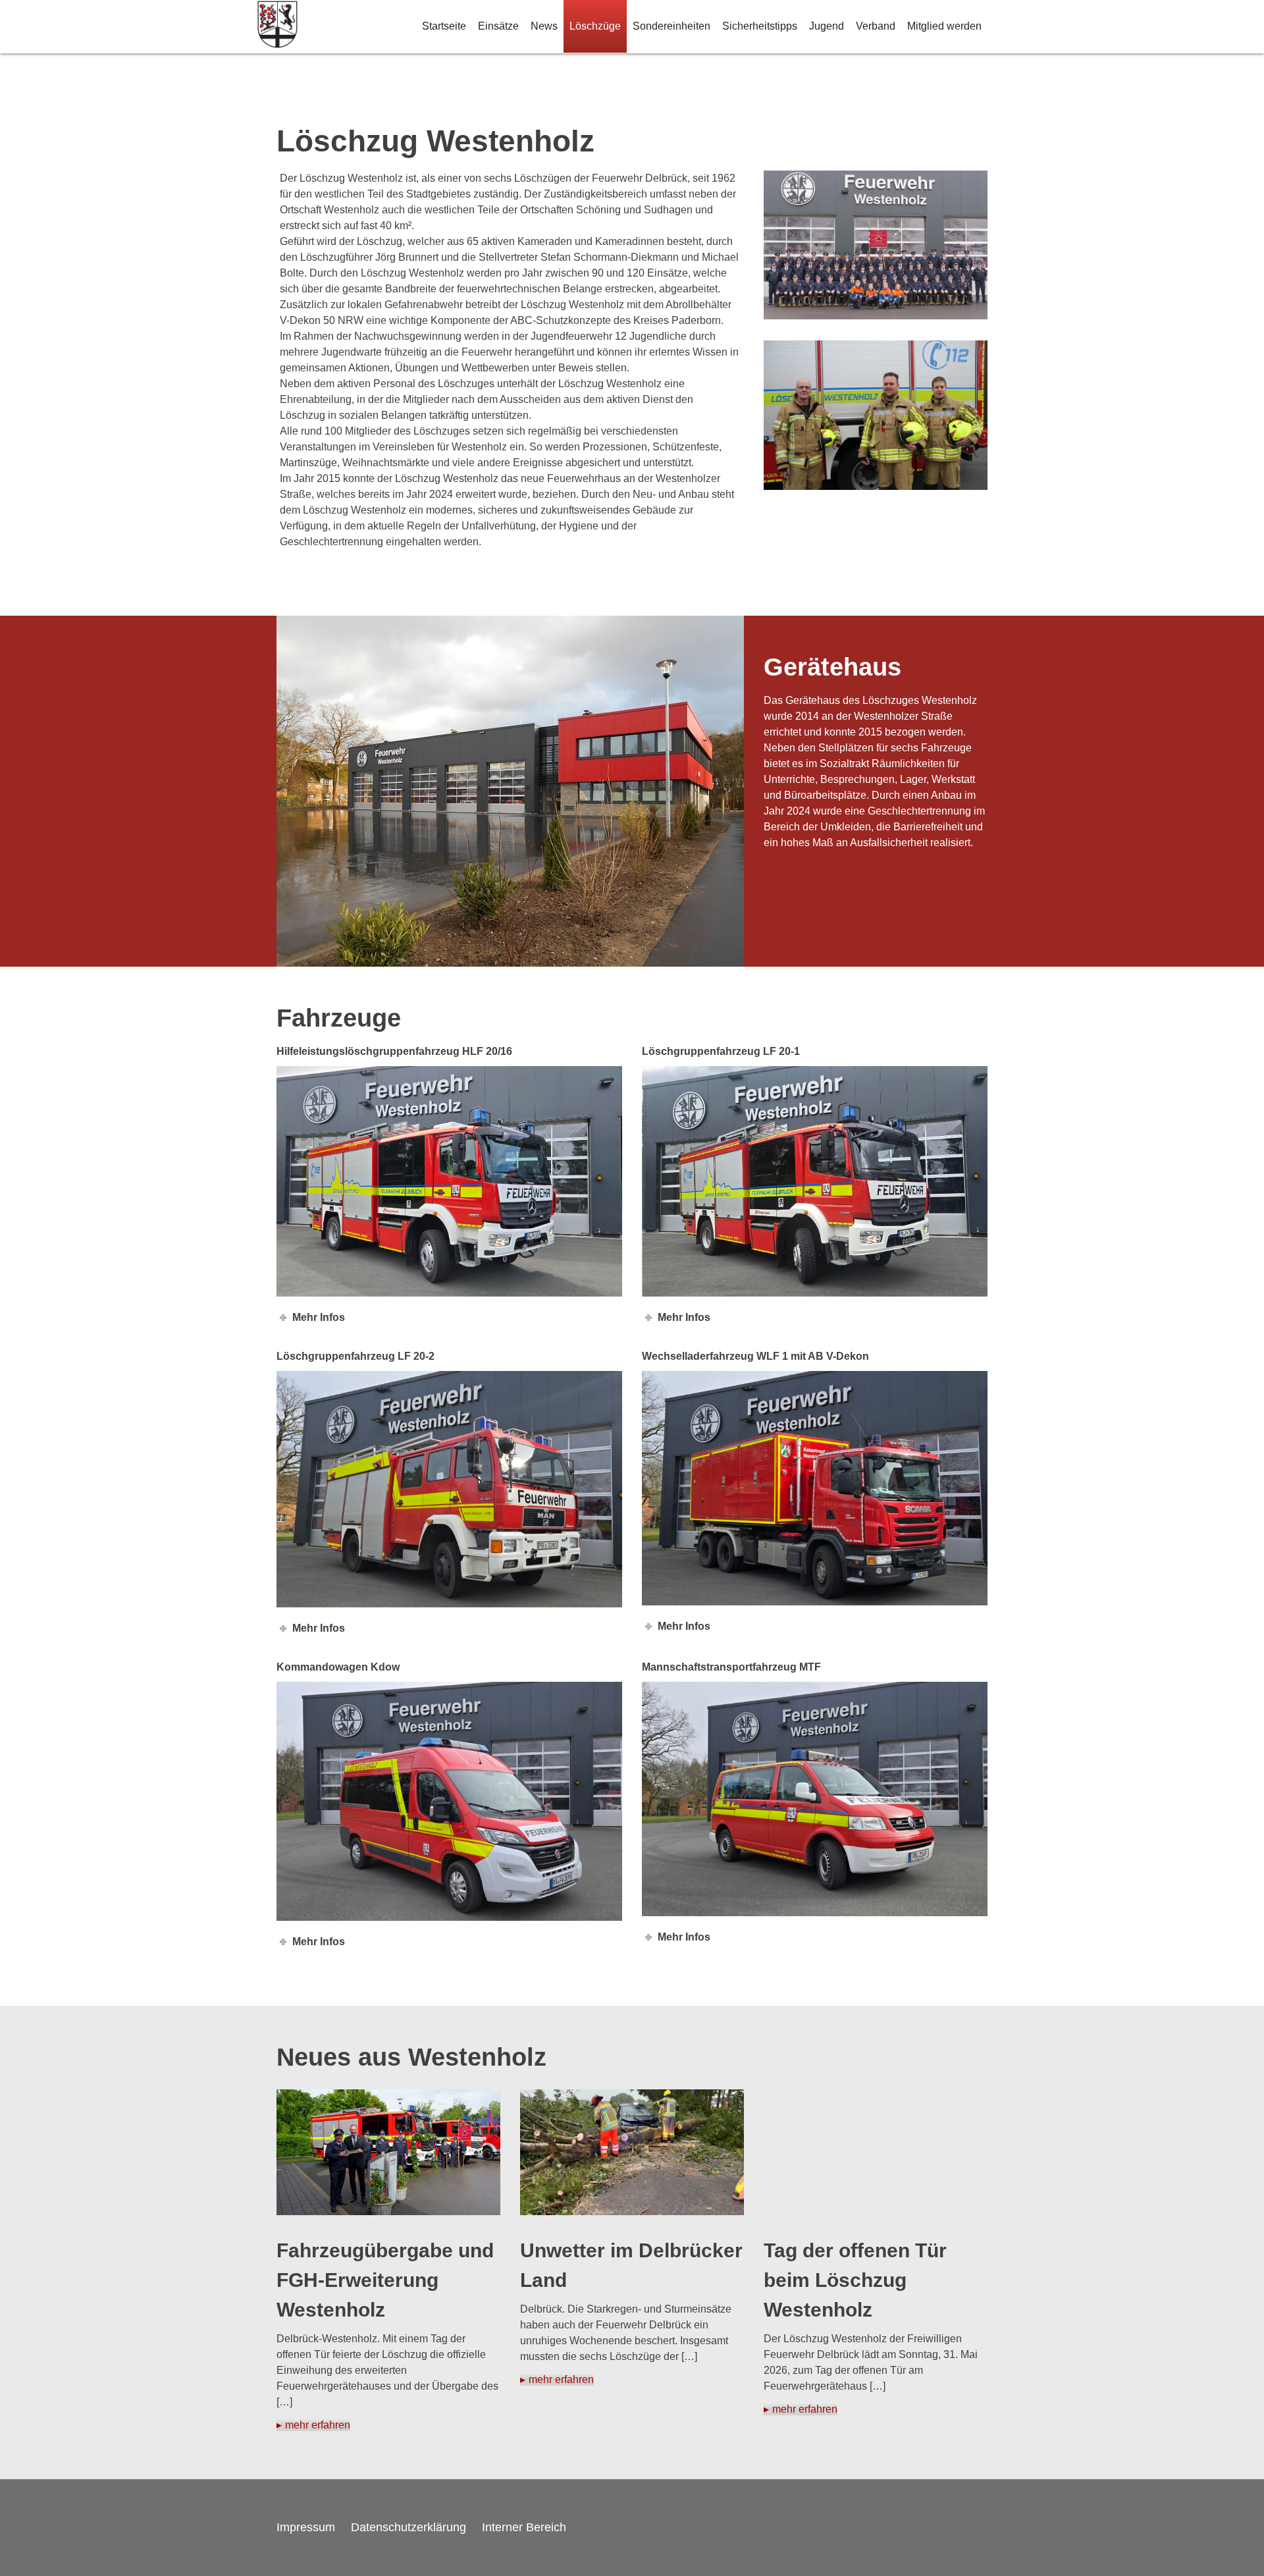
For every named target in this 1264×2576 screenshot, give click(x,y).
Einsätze (498, 26)
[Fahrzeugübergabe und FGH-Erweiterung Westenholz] (388, 2152)
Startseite (444, 26)
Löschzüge (595, 26)
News (544, 26)
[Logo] (277, 27)
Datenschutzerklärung (408, 2527)
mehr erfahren (318, 2425)
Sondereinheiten (671, 26)
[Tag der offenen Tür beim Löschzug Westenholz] (876, 2152)
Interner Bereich (524, 2527)
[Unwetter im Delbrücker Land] (632, 2152)
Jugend (827, 26)
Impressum (306, 2527)
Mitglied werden (944, 26)
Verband (876, 26)
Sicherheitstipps (760, 26)
